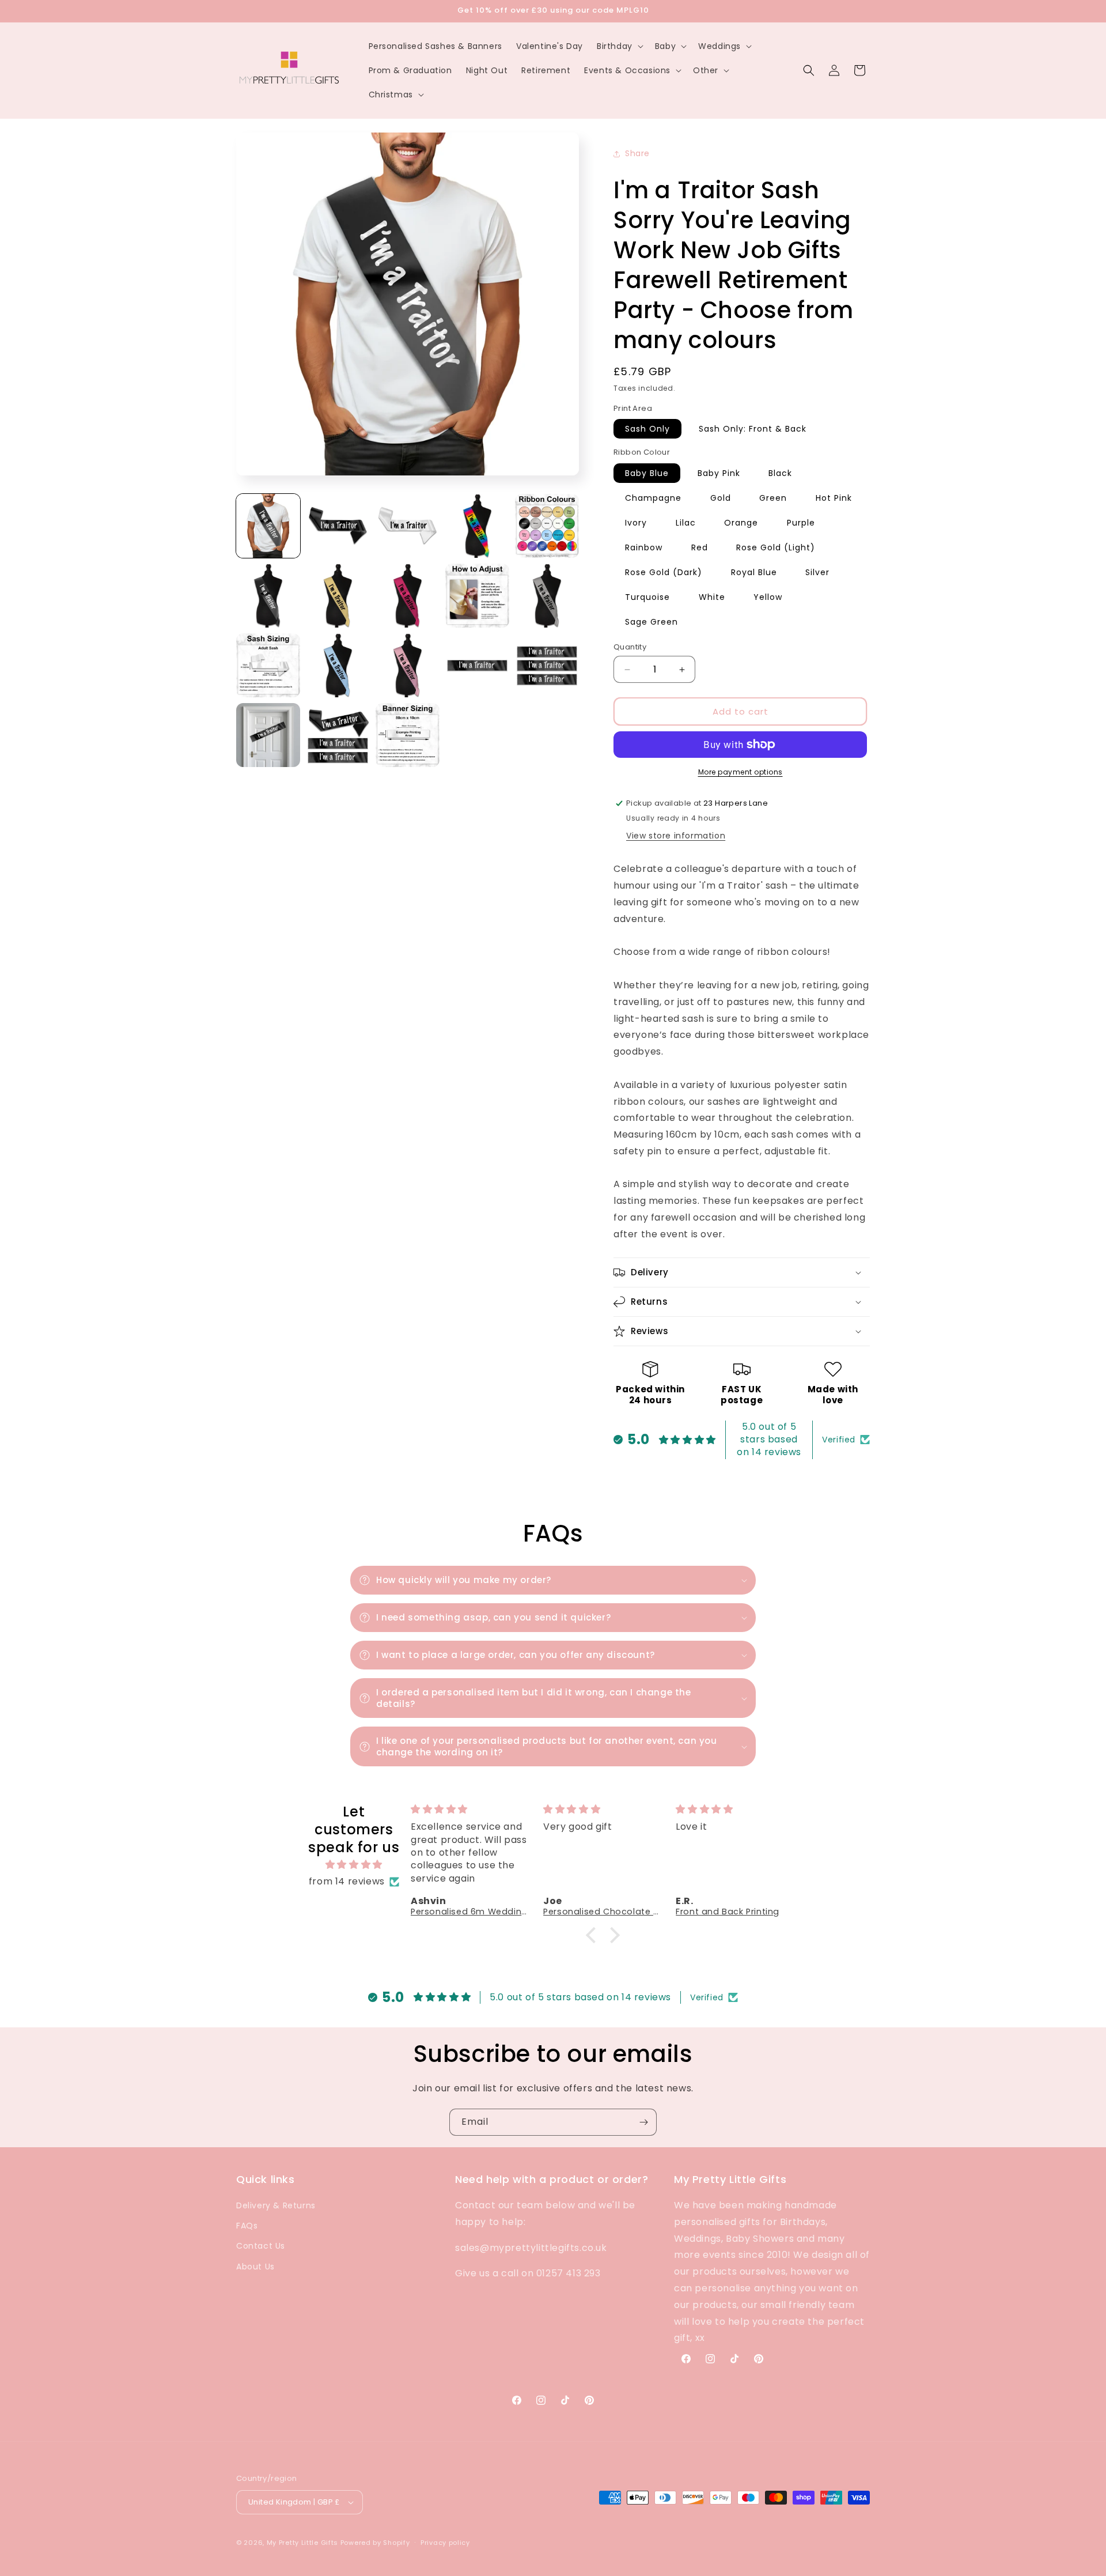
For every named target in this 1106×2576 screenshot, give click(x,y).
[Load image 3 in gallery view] (408, 526)
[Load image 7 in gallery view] (338, 596)
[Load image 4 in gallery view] (477, 526)
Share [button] (637, 153)
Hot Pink (834, 498)
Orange (741, 523)
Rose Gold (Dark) (664, 572)
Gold (721, 498)
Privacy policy (445, 2543)
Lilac (686, 523)
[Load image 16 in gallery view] (268, 735)
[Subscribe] (643, 2122)
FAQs (247, 2226)
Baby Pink (719, 473)
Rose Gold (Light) (776, 547)
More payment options (741, 772)
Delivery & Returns (276, 2205)
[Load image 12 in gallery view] (338, 665)
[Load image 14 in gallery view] (477, 665)
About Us (255, 2267)
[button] (619, 46)
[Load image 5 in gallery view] (547, 526)
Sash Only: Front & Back (753, 429)
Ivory (636, 523)
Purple (801, 523)
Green (773, 498)
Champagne (653, 498)
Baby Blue (647, 473)
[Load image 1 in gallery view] (268, 526)
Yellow (768, 597)
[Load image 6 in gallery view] (268, 596)
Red (700, 547)
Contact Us (261, 2246)
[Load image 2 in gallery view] (338, 526)
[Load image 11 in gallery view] (268, 665)
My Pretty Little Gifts (302, 2543)
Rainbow (644, 547)
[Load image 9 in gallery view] (477, 596)
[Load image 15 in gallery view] (547, 665)
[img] (354, 1865)
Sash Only (647, 429)
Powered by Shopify (375, 2543)
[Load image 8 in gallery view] (408, 596)
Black (780, 473)
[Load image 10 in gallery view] (547, 596)
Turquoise (647, 597)
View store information (676, 836)
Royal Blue (754, 572)
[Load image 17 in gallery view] (338, 735)
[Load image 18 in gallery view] (408, 735)
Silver (817, 572)
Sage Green (652, 622)
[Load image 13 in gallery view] (408, 665)
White (712, 597)
